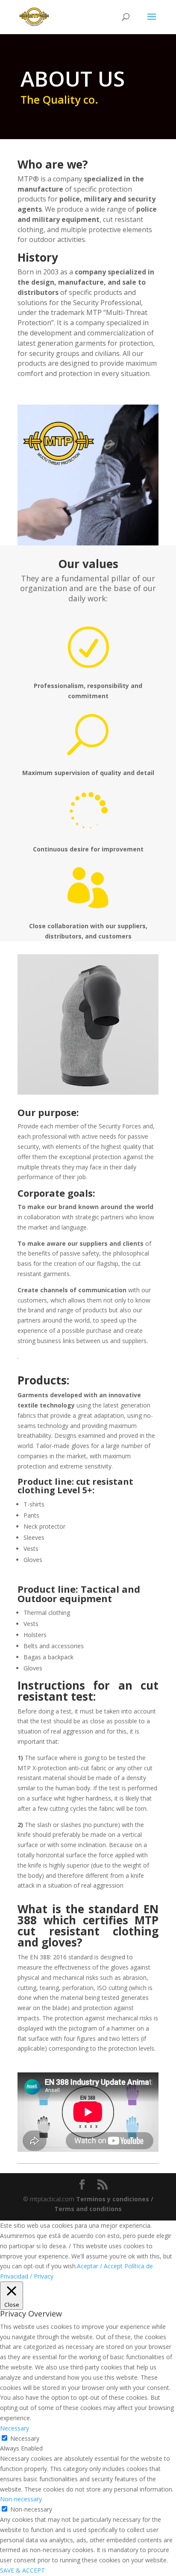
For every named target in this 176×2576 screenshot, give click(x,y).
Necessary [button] (15, 2428)
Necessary (25, 2438)
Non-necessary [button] (21, 2499)
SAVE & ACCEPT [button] (22, 2570)
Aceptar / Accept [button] (100, 2266)
